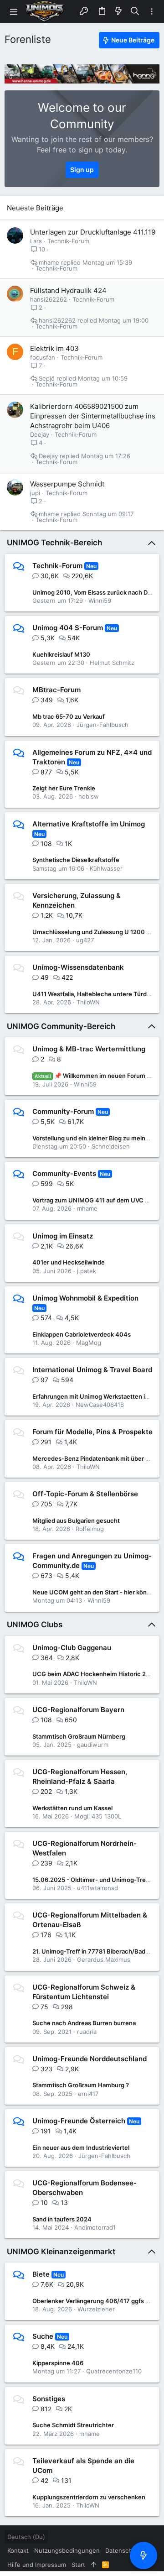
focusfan (43, 357)
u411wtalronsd (97, 1888)
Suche (43, 2336)
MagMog (89, 1343)
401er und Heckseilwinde (69, 1262)
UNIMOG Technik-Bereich (54, 543)
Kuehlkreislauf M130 (61, 654)
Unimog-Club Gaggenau (72, 1648)
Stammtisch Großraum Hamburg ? (81, 2085)
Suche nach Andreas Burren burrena (84, 2023)
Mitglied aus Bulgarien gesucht (76, 1521)
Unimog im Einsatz (63, 1236)
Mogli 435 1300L (98, 1816)
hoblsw (89, 796)
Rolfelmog (90, 1529)
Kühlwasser (106, 868)
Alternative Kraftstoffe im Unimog (89, 824)
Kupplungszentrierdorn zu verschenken (89, 2497)
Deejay (40, 434)
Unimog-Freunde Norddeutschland (90, 2059)
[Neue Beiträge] (143, 2555)
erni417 (88, 2094)
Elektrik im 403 (54, 348)
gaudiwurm (93, 1745)
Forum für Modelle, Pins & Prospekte (92, 1432)
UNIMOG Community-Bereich (61, 1026)
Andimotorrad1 (95, 2227)
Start (78, 2565)
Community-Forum (63, 1111)
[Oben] (94, 2565)
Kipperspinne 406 (58, 2363)
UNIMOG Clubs (35, 1625)
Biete (41, 2274)
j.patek (87, 1271)
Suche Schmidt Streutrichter (73, 2425)
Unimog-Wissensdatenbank (78, 967)
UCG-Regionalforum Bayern (78, 1710)
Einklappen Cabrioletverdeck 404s (82, 1334)
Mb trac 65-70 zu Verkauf (69, 716)
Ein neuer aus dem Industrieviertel (81, 2148)
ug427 (85, 940)
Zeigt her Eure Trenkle (64, 788)
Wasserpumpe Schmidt (67, 484)
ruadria (87, 2032)
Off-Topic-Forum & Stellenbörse (85, 1494)
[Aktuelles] (118, 11)
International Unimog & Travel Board (92, 1370)
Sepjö (47, 379)
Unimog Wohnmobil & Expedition (85, 1298)
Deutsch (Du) (26, 2537)
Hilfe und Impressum (37, 2565)
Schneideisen (111, 1146)
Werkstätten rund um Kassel (72, 1808)
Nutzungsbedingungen (67, 2550)
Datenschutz (123, 2550)
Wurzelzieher (96, 2309)
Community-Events (64, 1173)
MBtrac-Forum (56, 690)
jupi (35, 493)
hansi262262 (49, 299)
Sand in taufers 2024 (62, 2219)
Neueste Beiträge (35, 208)
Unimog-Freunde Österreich (79, 2121)
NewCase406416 (100, 1405)
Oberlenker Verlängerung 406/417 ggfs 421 (94, 2301)
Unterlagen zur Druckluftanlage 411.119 (93, 232)
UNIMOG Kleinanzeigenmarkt (61, 2252)
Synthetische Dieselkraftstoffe (76, 860)
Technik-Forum (68, 241)
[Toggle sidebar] (152, 12)
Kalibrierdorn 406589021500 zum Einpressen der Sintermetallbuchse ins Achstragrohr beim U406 (93, 416)
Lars (36, 241)
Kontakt (18, 2550)
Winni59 (100, 601)
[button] (14, 11)
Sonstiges (49, 2399)
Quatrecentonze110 (114, 2371)
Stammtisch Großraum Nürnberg (79, 1736)
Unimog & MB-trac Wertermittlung (89, 1049)
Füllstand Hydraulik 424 (68, 290)
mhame (49, 263)
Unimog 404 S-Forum (68, 628)
